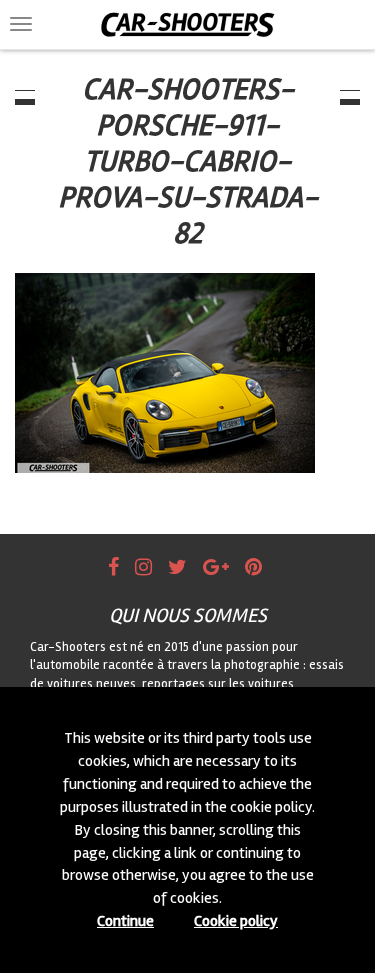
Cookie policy (236, 921)
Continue (125, 921)
